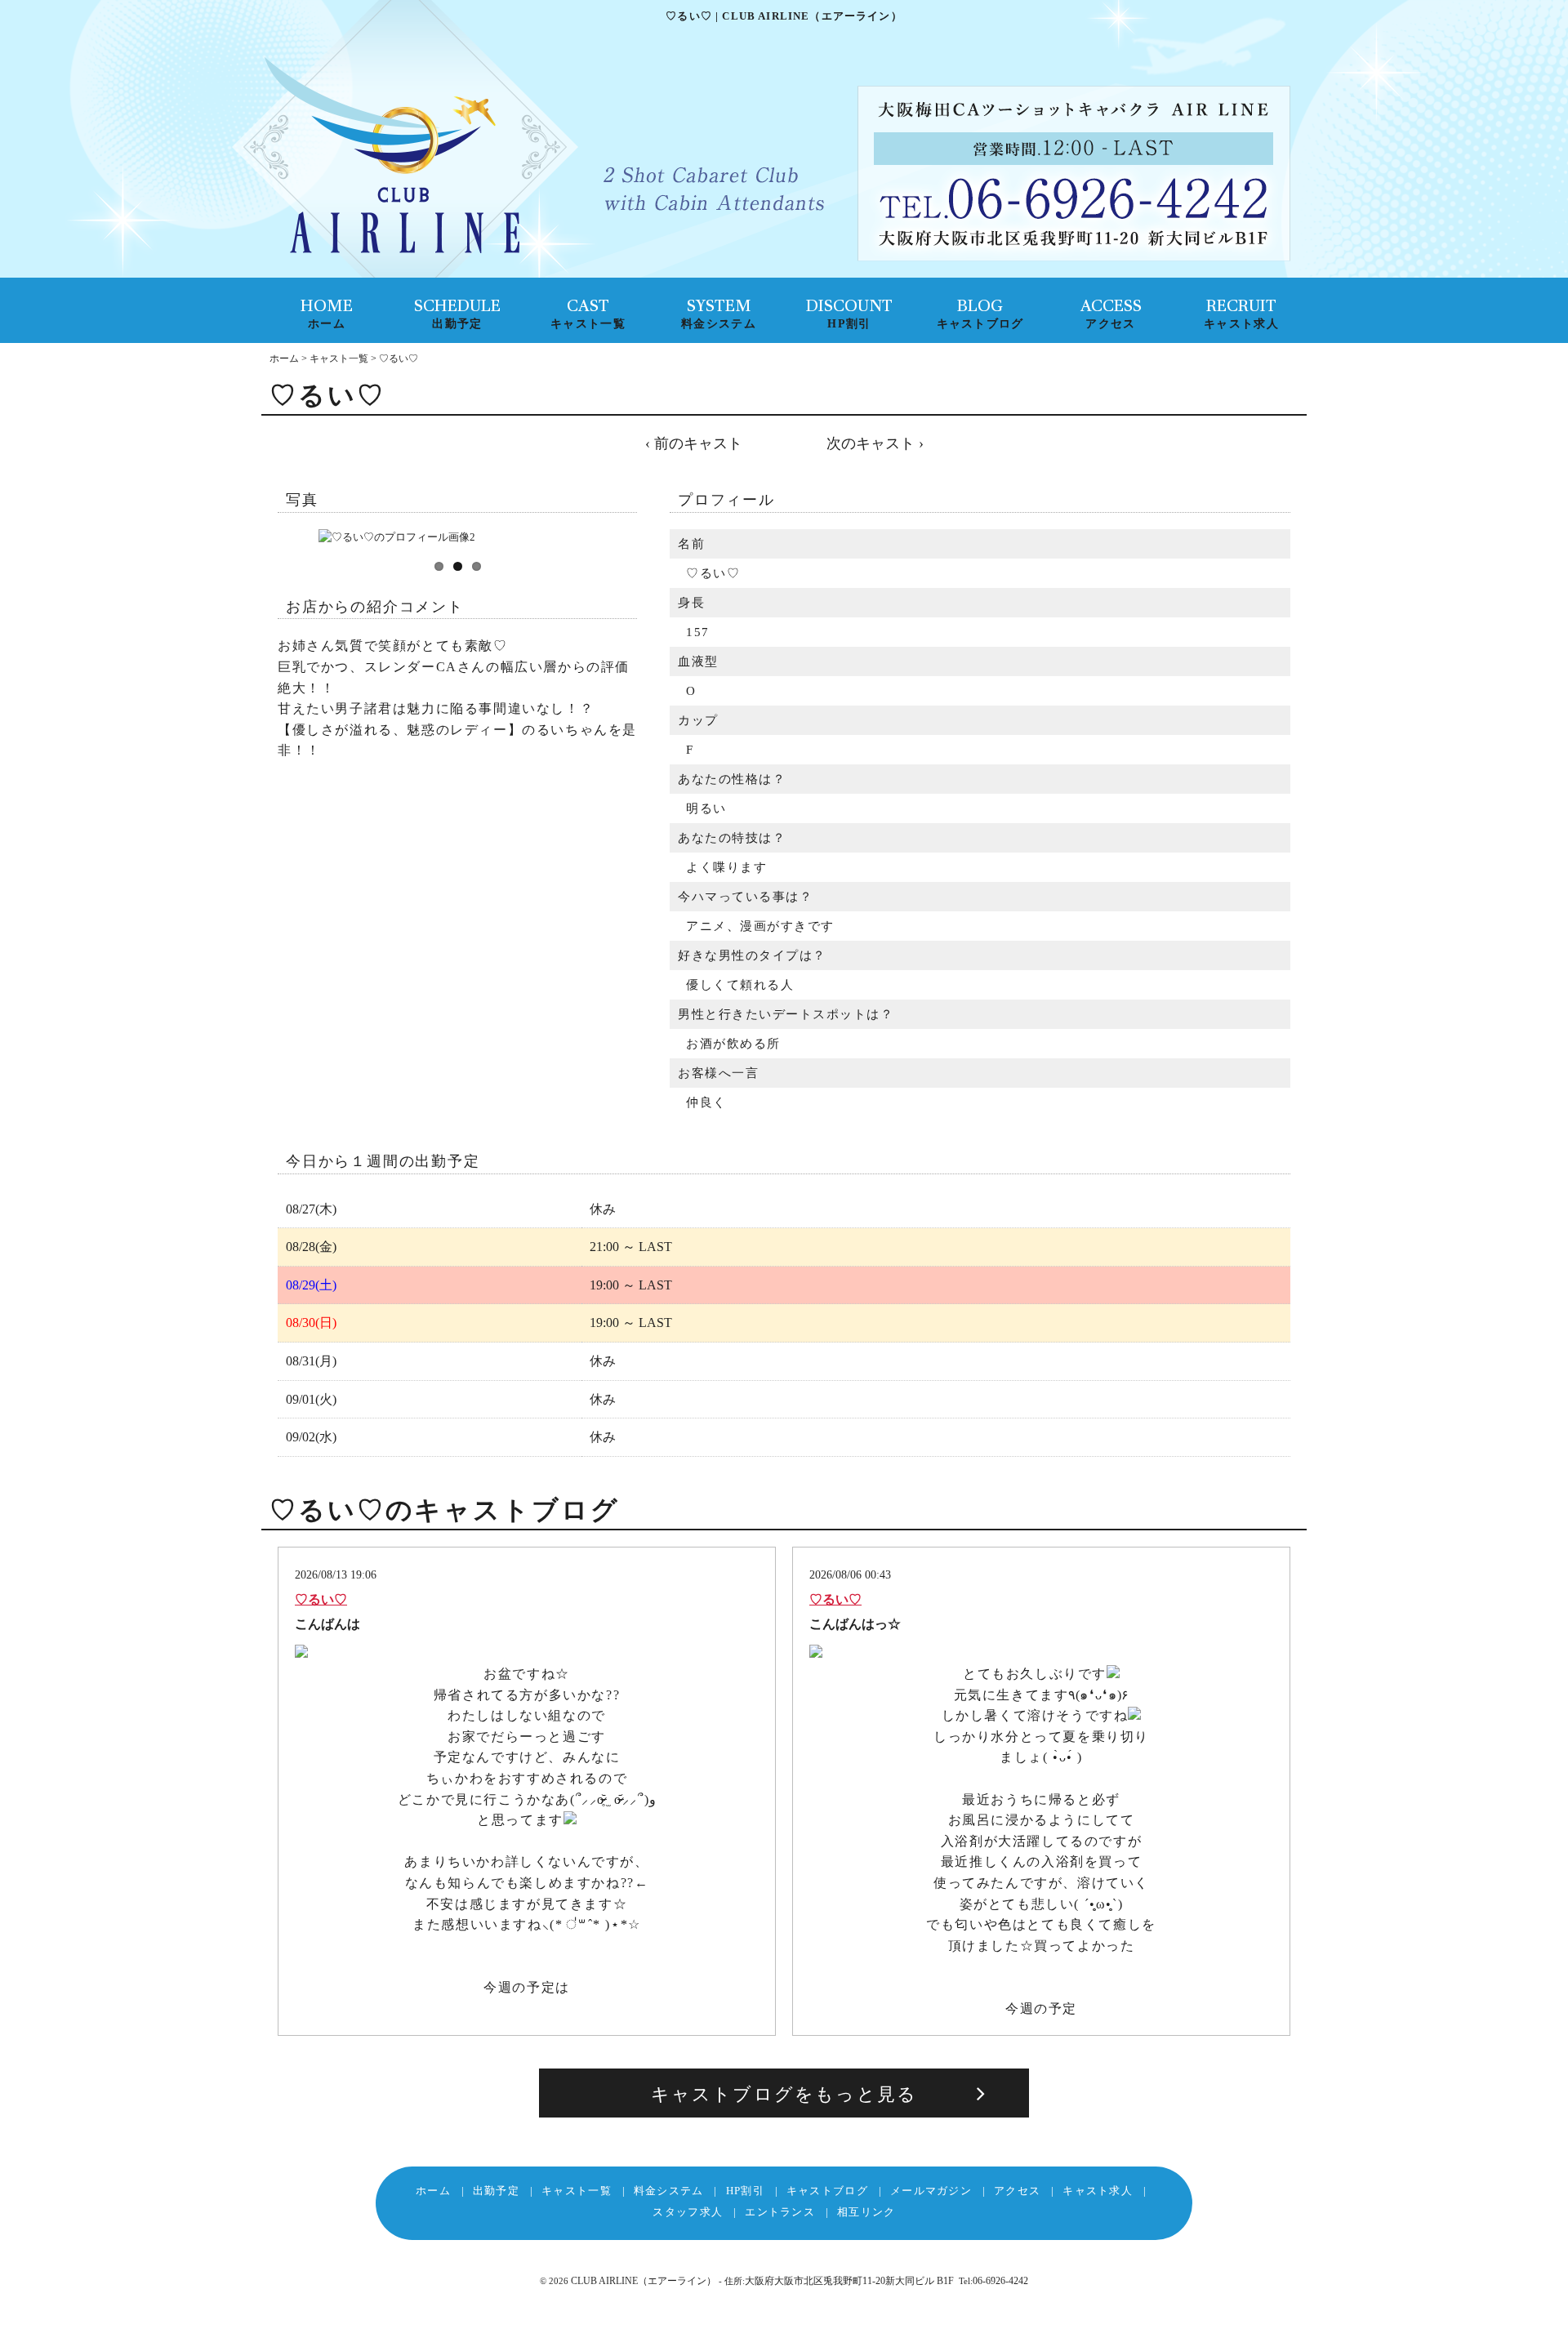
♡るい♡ (321, 1599)
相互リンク (866, 2212)
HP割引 (745, 2191)
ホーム (284, 358)
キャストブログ (827, 2191)
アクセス (1017, 2191)
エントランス (780, 2212)
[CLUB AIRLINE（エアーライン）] (392, 158)
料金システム (669, 2191)
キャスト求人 (1098, 2191)
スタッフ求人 (688, 2212)
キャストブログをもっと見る (784, 2094)
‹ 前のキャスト (694, 443)
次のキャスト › (875, 443)
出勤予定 (496, 2191)
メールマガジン (931, 2191)
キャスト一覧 (339, 358)
